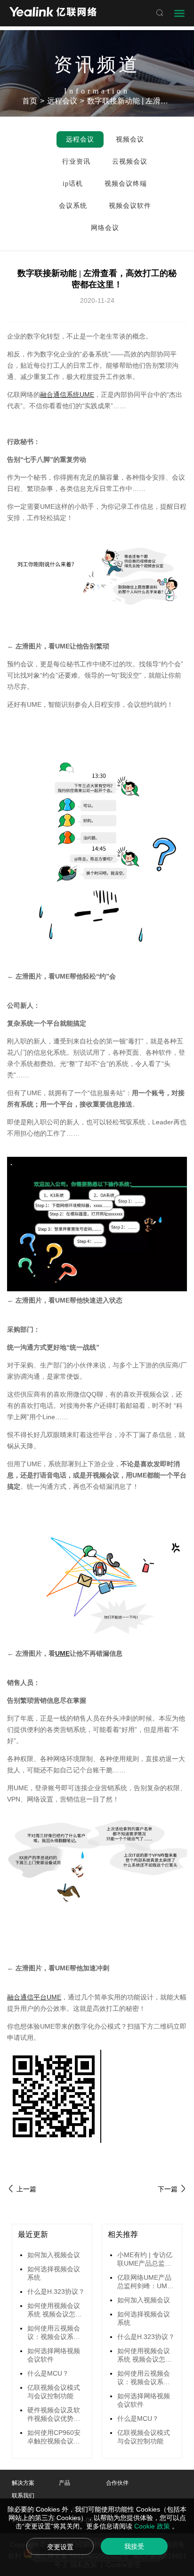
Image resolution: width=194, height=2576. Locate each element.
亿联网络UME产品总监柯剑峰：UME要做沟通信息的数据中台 (144, 2282)
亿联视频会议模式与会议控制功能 (54, 2392)
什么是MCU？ (48, 2373)
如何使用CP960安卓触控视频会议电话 (54, 2437)
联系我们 (23, 2496)
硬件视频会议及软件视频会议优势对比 (54, 2415)
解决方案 (23, 2483)
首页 (30, 101)
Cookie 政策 (153, 2526)
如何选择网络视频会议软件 (54, 2355)
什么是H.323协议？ (56, 2292)
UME (62, 1653)
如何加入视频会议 (54, 2255)
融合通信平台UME (34, 1997)
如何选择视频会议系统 (54, 2273)
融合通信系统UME (67, 395)
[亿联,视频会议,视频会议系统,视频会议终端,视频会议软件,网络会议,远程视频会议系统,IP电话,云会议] (53, 13)
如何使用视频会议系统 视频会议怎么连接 (55, 2310)
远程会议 (62, 101)
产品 (65, 2483)
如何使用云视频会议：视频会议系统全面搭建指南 (54, 2333)
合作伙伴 (117, 2483)
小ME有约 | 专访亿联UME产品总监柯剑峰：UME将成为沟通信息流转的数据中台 (145, 2260)
